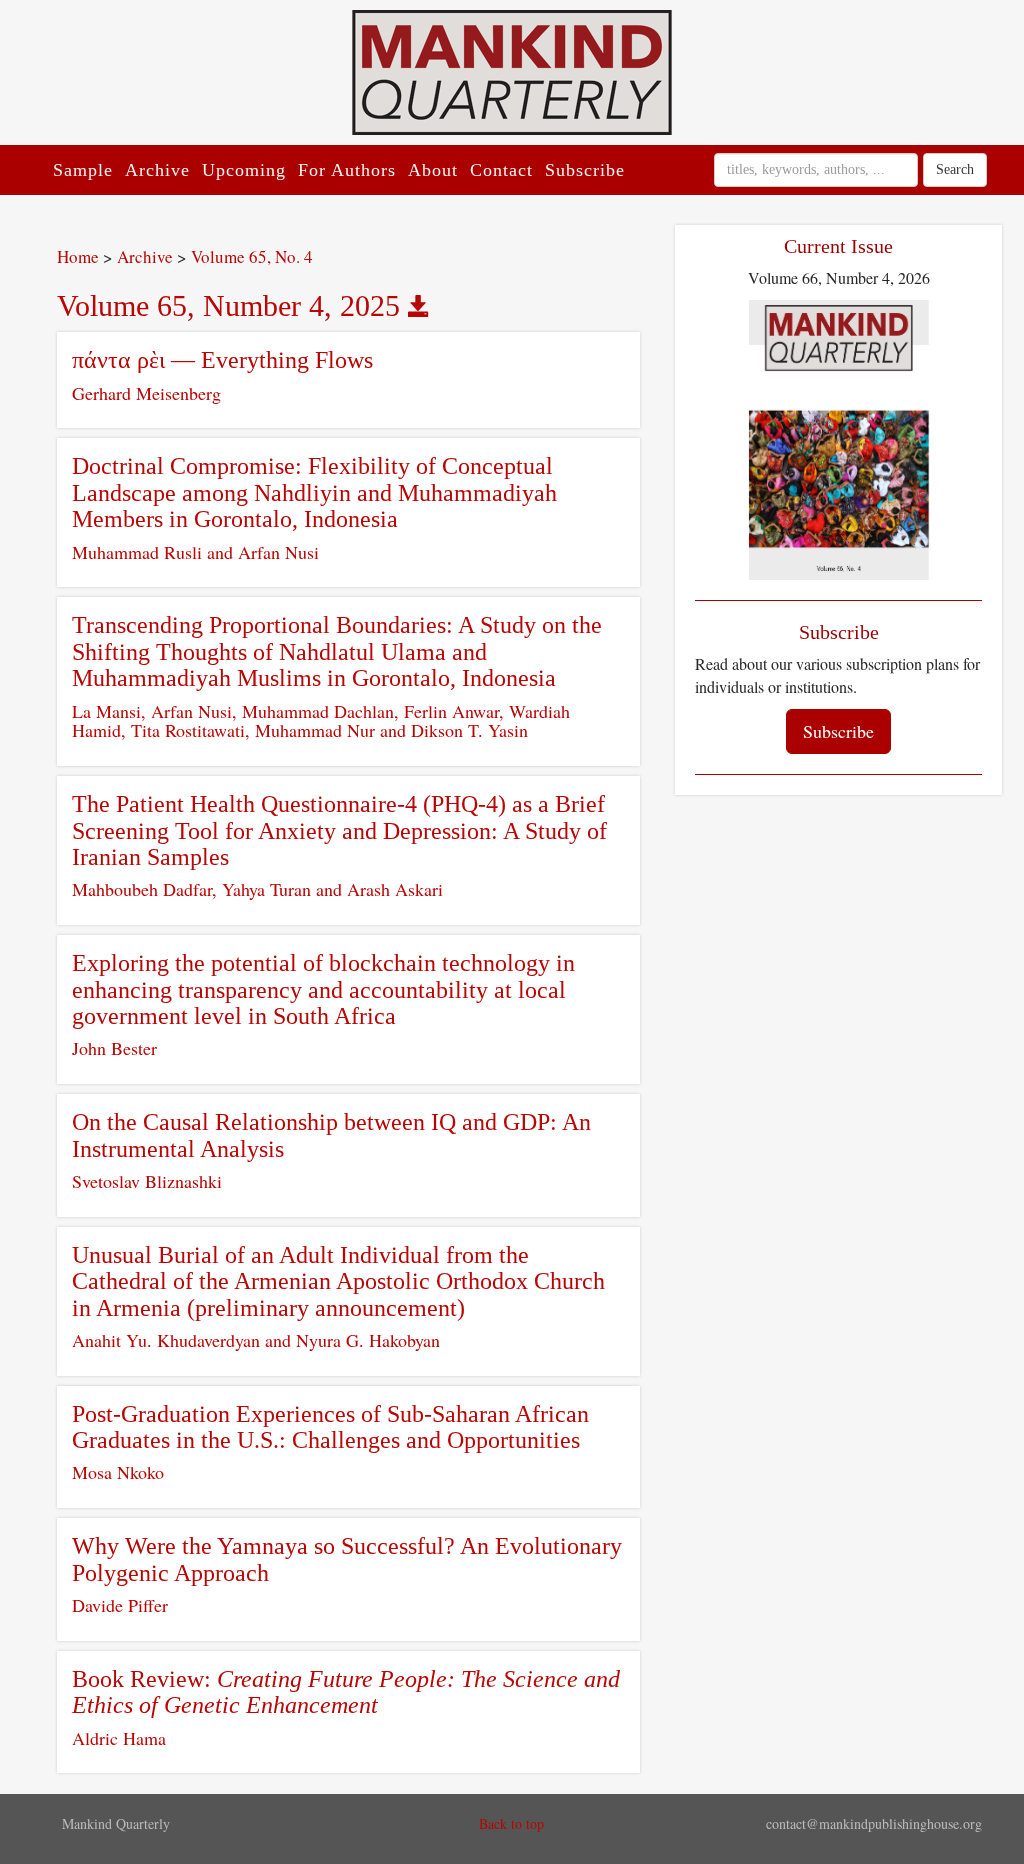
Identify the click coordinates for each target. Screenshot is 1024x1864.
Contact (501, 170)
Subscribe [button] (838, 731)
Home (78, 256)
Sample (83, 170)
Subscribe (585, 170)
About (433, 170)
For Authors (347, 170)
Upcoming (244, 170)
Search (955, 169)
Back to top (511, 1823)
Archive (157, 170)
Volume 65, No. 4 (252, 256)
